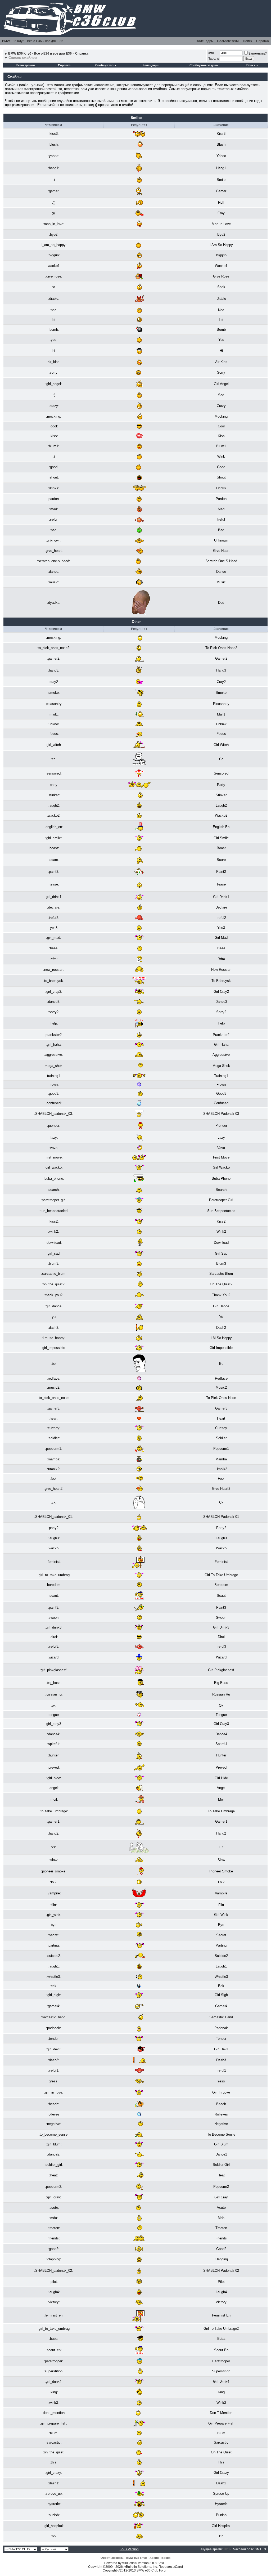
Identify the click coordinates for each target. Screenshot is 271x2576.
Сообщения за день (204, 65)
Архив (154, 2558)
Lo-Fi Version (129, 2549)
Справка (263, 41)
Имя (211, 53)
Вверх (166, 2558)
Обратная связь (112, 2558)
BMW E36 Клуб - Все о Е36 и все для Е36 (33, 41)
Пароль (213, 59)
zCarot (178, 2567)
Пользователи (228, 41)
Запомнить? (258, 53)
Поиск (247, 41)
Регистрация (26, 65)
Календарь (205, 41)
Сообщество (104, 65)
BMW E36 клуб (137, 2558)
